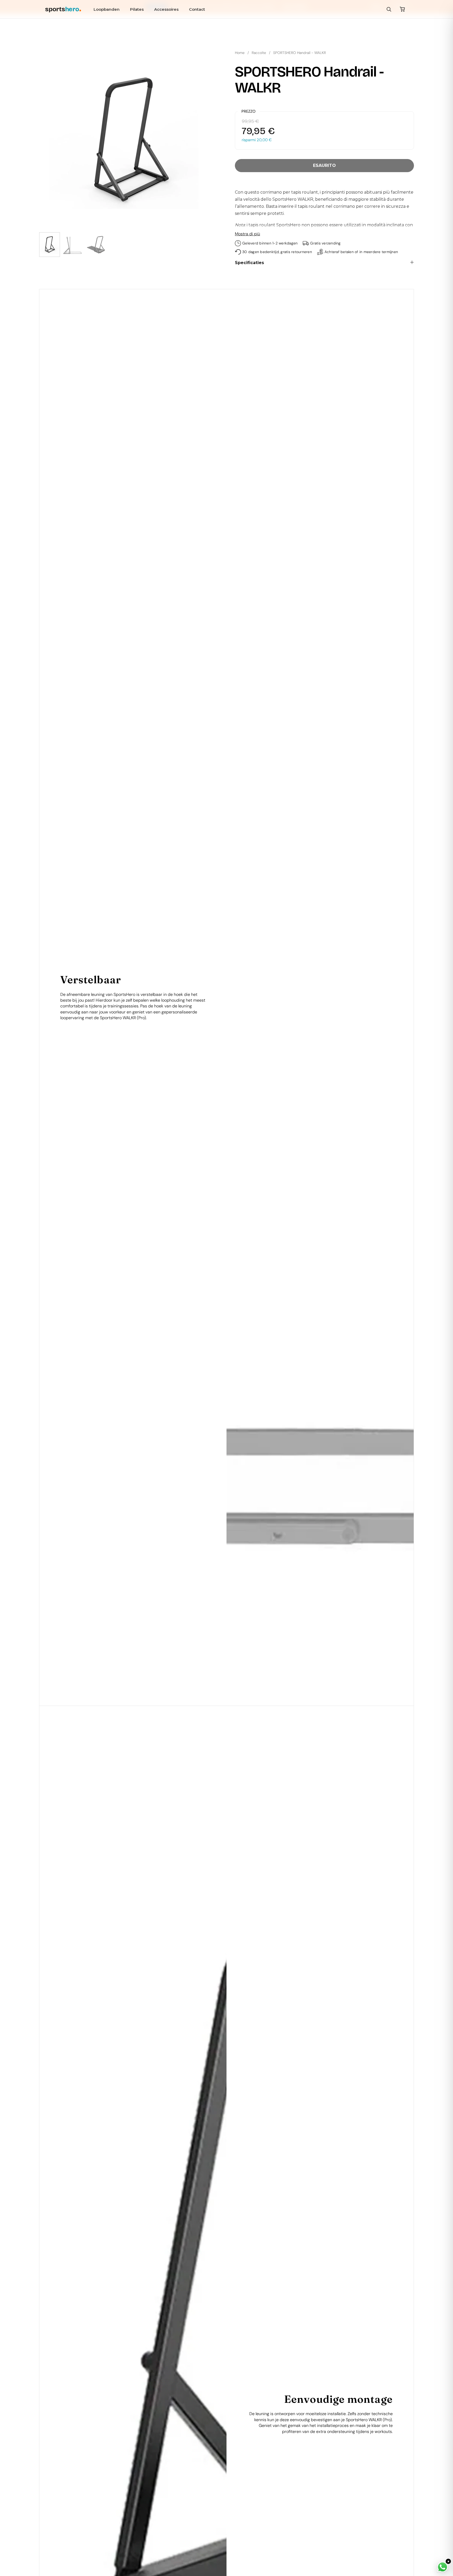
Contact (197, 9)
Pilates (137, 9)
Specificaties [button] (249, 263)
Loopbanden (107, 9)
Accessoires (166, 9)
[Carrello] (402, 9)
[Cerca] (389, 9)
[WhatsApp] (443, 2567)
